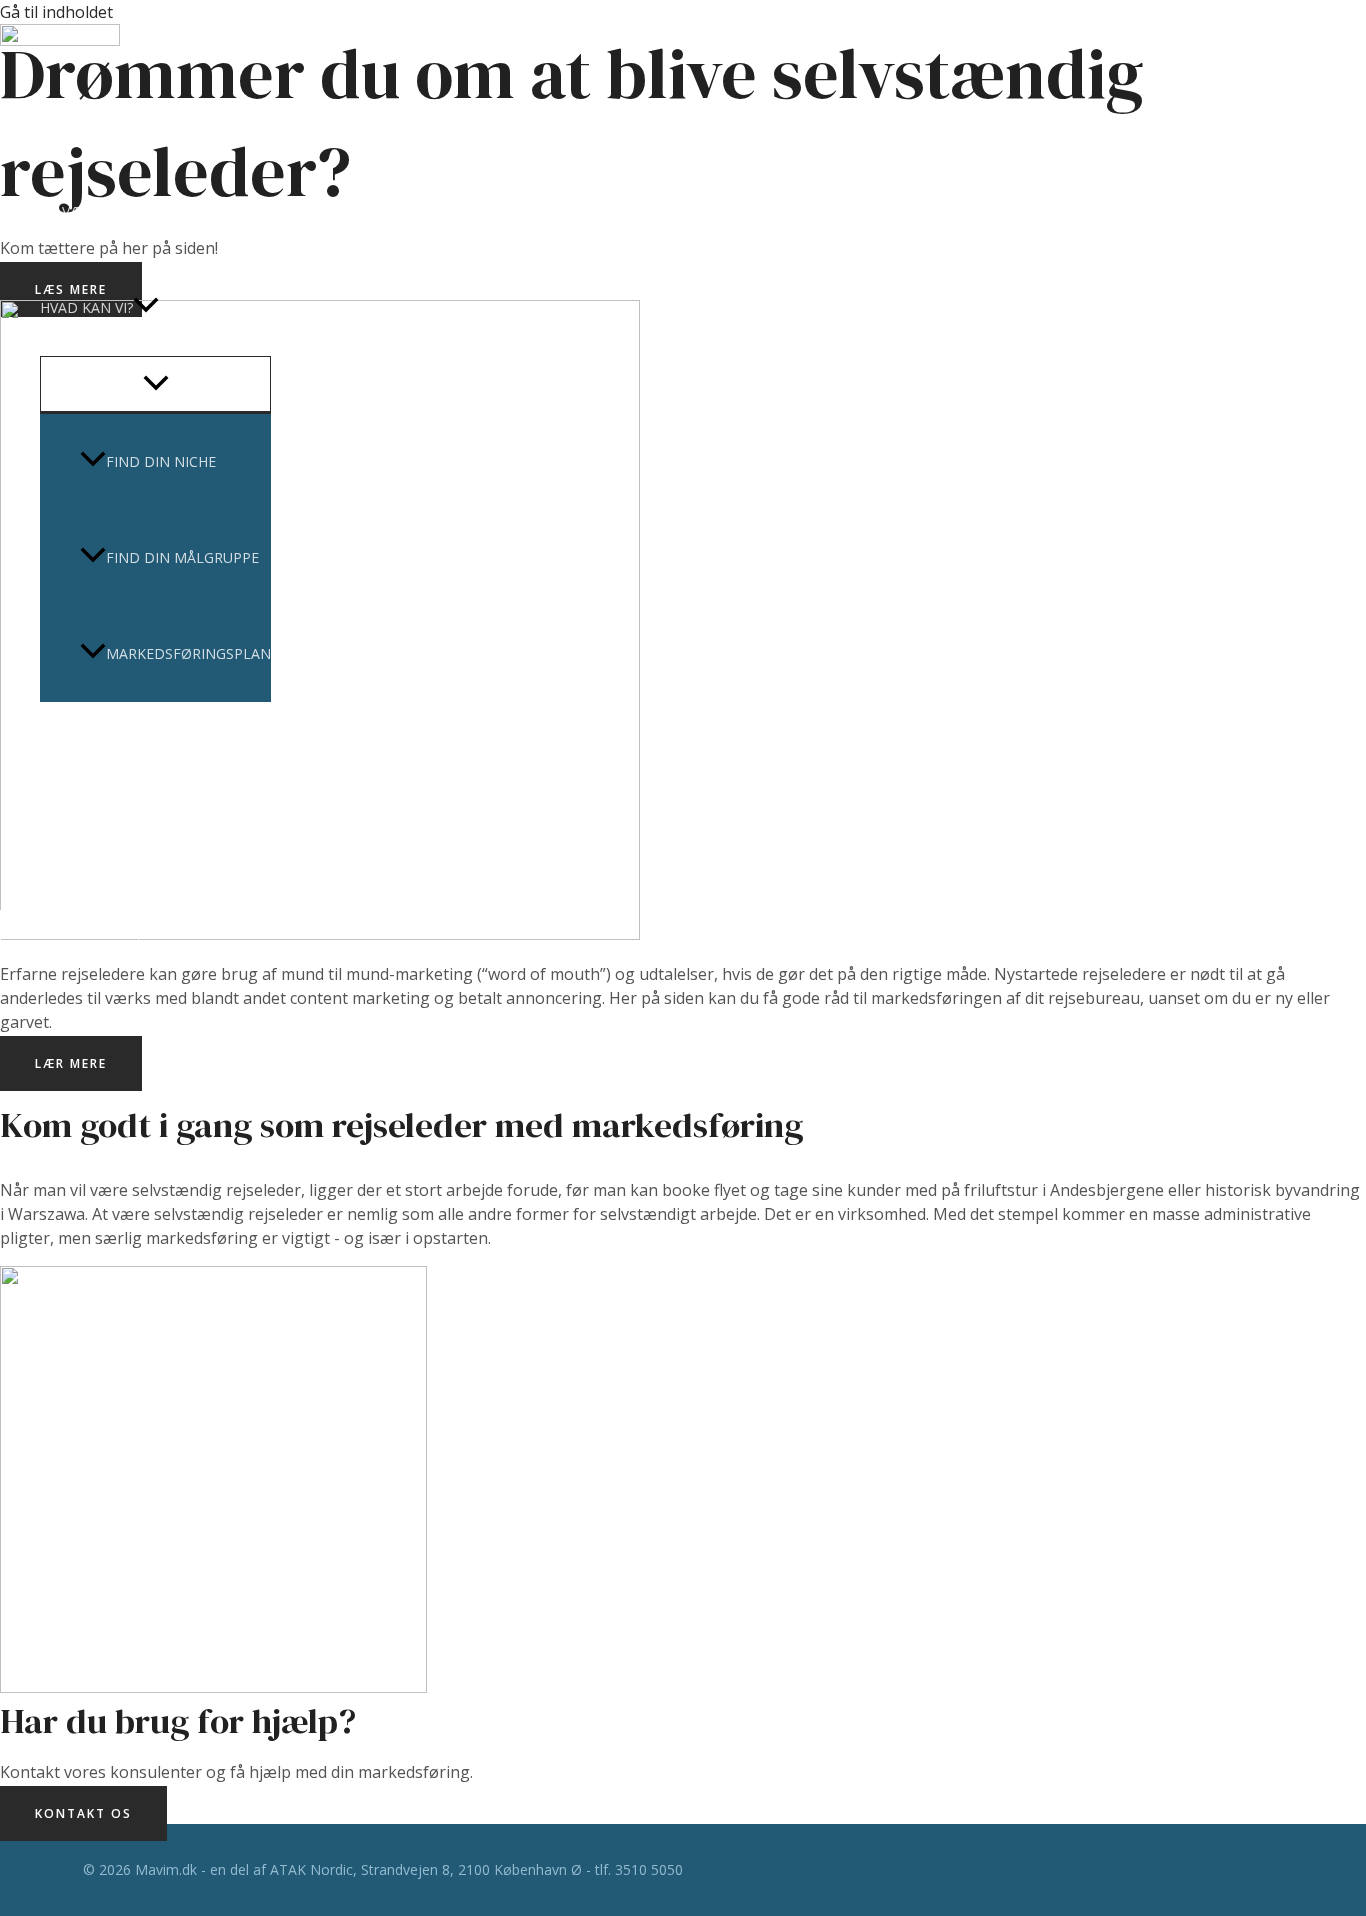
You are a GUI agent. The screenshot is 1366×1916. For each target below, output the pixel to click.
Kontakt (73, 845)
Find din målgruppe (182, 557)
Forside (69, 115)
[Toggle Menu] (155, 384)
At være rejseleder (112, 211)
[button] (146, 308)
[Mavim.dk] (60, 40)
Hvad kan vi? (86, 307)
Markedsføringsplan (188, 653)
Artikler (72, 749)
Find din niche (161, 461)
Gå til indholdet (56, 12)
